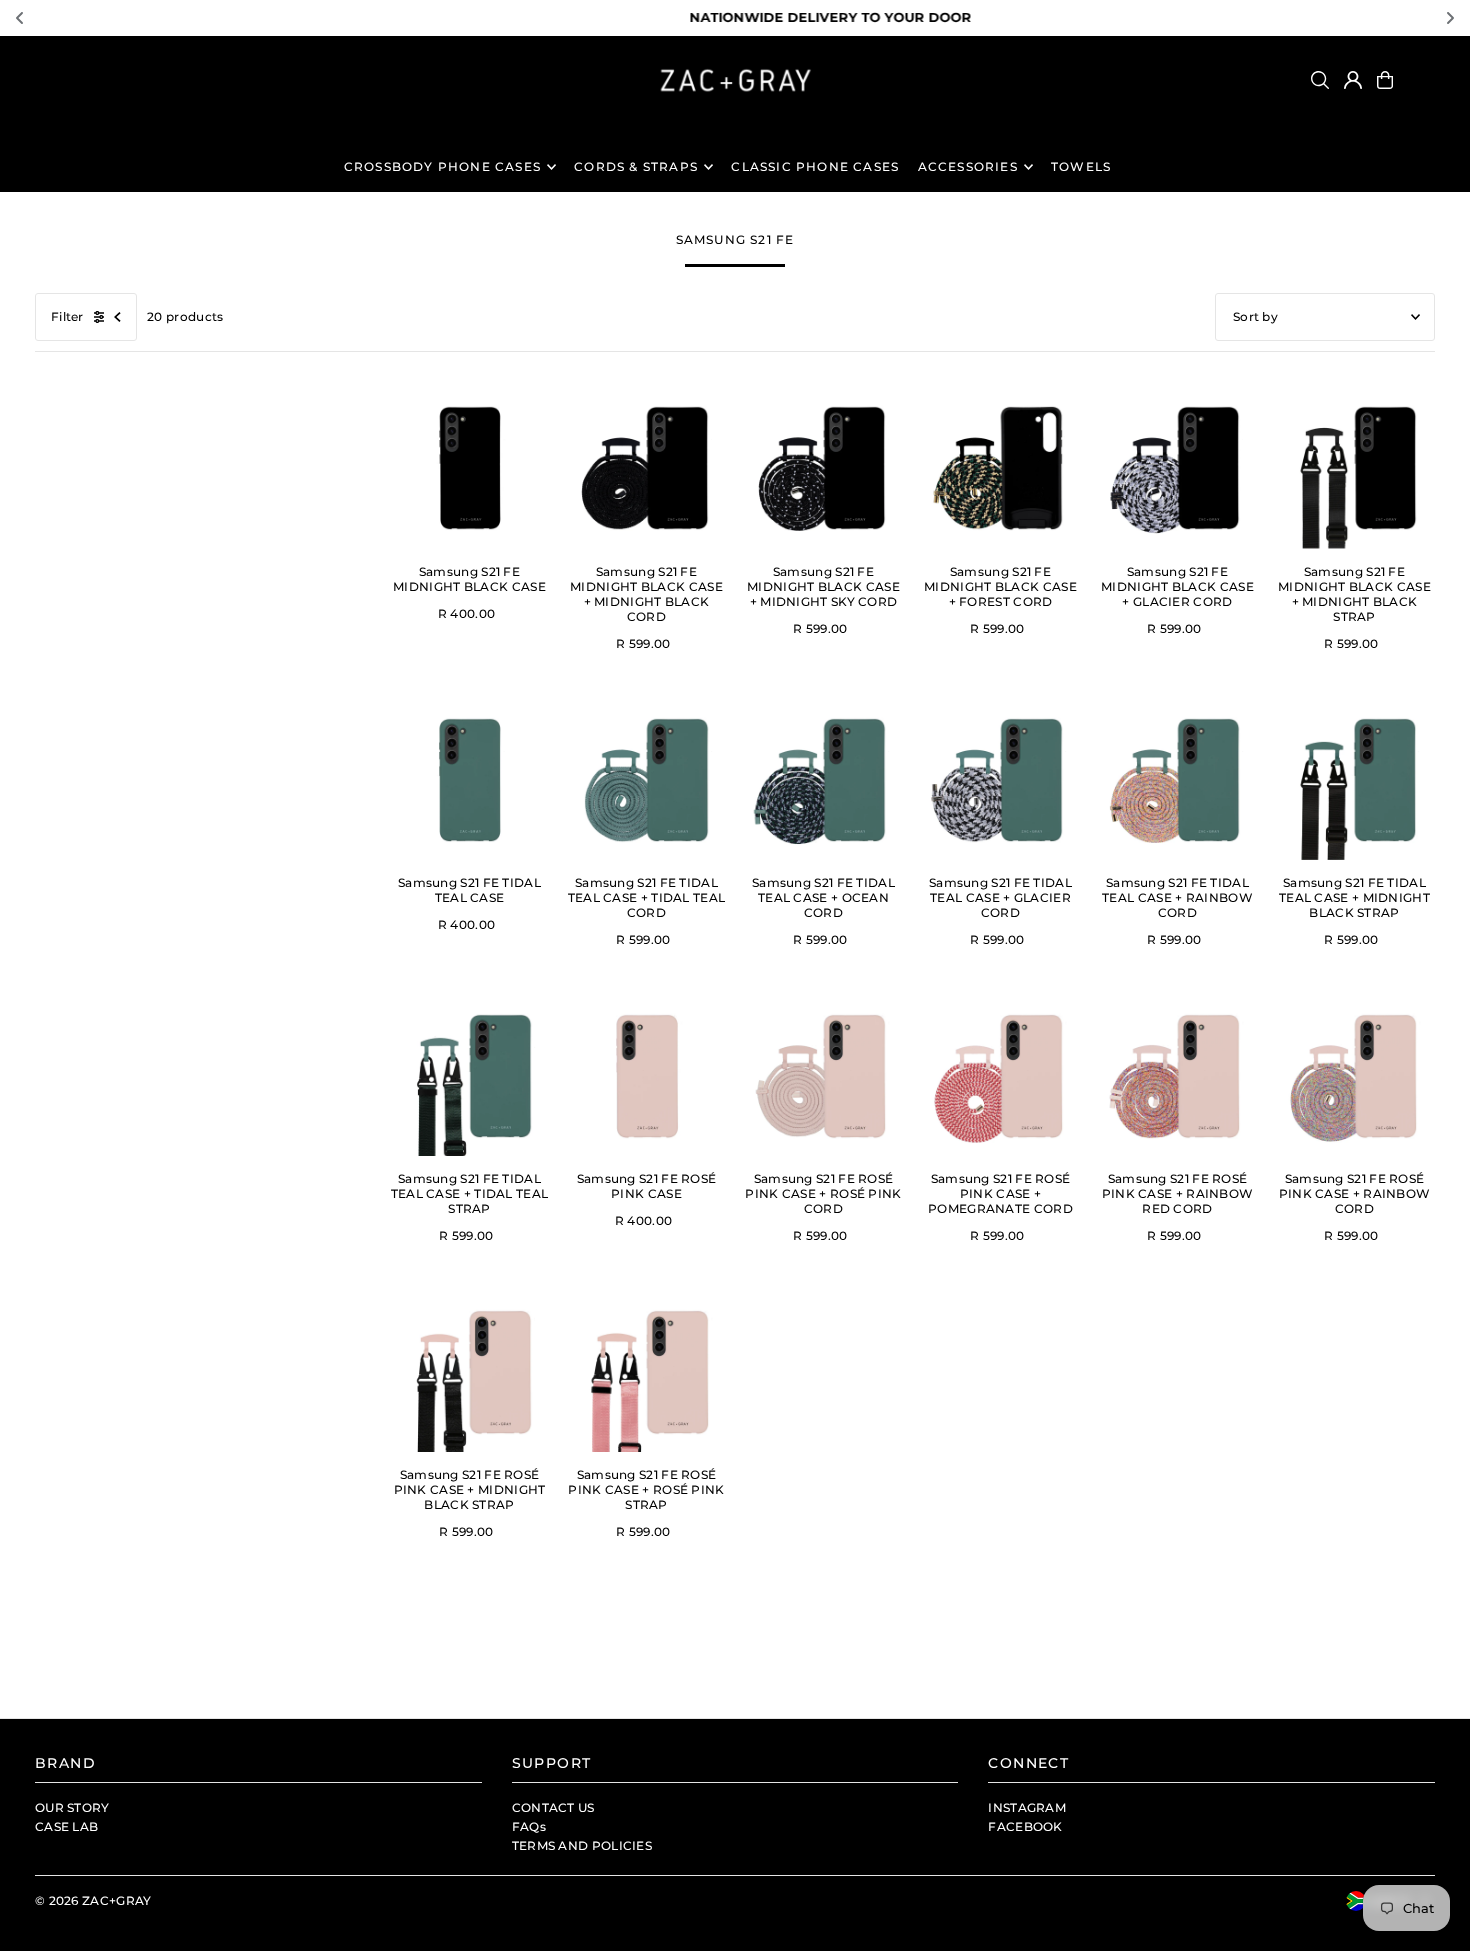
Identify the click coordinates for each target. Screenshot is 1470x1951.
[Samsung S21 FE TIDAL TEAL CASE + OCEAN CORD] (823, 779)
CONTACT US (553, 1807)
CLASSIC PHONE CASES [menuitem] (815, 166)
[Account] (1353, 80)
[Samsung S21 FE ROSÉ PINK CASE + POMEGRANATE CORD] (1000, 1075)
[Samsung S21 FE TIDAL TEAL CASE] (469, 779)
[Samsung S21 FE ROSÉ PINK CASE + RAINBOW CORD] (1354, 1075)
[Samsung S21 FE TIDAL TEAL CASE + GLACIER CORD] (1000, 779)
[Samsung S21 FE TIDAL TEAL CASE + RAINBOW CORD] (1177, 779)
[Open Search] (1320, 80)
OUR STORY (72, 1807)
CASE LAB (66, 1826)
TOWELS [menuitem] (1081, 166)
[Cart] (1385, 80)
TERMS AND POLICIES (582, 1845)
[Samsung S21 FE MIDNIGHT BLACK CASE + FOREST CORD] (1000, 468)
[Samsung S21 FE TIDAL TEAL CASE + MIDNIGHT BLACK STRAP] (1354, 779)
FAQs (529, 1826)
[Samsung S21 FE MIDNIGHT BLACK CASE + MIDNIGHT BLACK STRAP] (1354, 468)
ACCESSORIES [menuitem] (968, 166)
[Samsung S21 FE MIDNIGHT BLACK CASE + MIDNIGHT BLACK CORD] (646, 468)
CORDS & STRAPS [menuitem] (636, 166)
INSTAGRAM (1027, 1807)
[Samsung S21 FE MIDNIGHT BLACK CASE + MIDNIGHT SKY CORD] (823, 468)
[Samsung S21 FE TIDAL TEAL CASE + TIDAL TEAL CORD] (646, 779)
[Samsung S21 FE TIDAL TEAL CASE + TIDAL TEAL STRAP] (469, 1075)
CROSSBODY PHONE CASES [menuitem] (442, 166)
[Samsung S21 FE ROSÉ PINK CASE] (646, 1075)
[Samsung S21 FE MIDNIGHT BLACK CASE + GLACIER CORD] (1177, 468)
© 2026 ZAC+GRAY (93, 1900)
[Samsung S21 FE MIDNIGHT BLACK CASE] (469, 468)
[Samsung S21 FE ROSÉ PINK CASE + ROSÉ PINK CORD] (823, 1075)
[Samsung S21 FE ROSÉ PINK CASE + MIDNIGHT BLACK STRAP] (469, 1371)
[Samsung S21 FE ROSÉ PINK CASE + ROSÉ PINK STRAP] (646, 1371)
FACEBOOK (1025, 1826)
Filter (67, 316)
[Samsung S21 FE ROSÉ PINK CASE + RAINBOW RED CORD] (1177, 1075)
